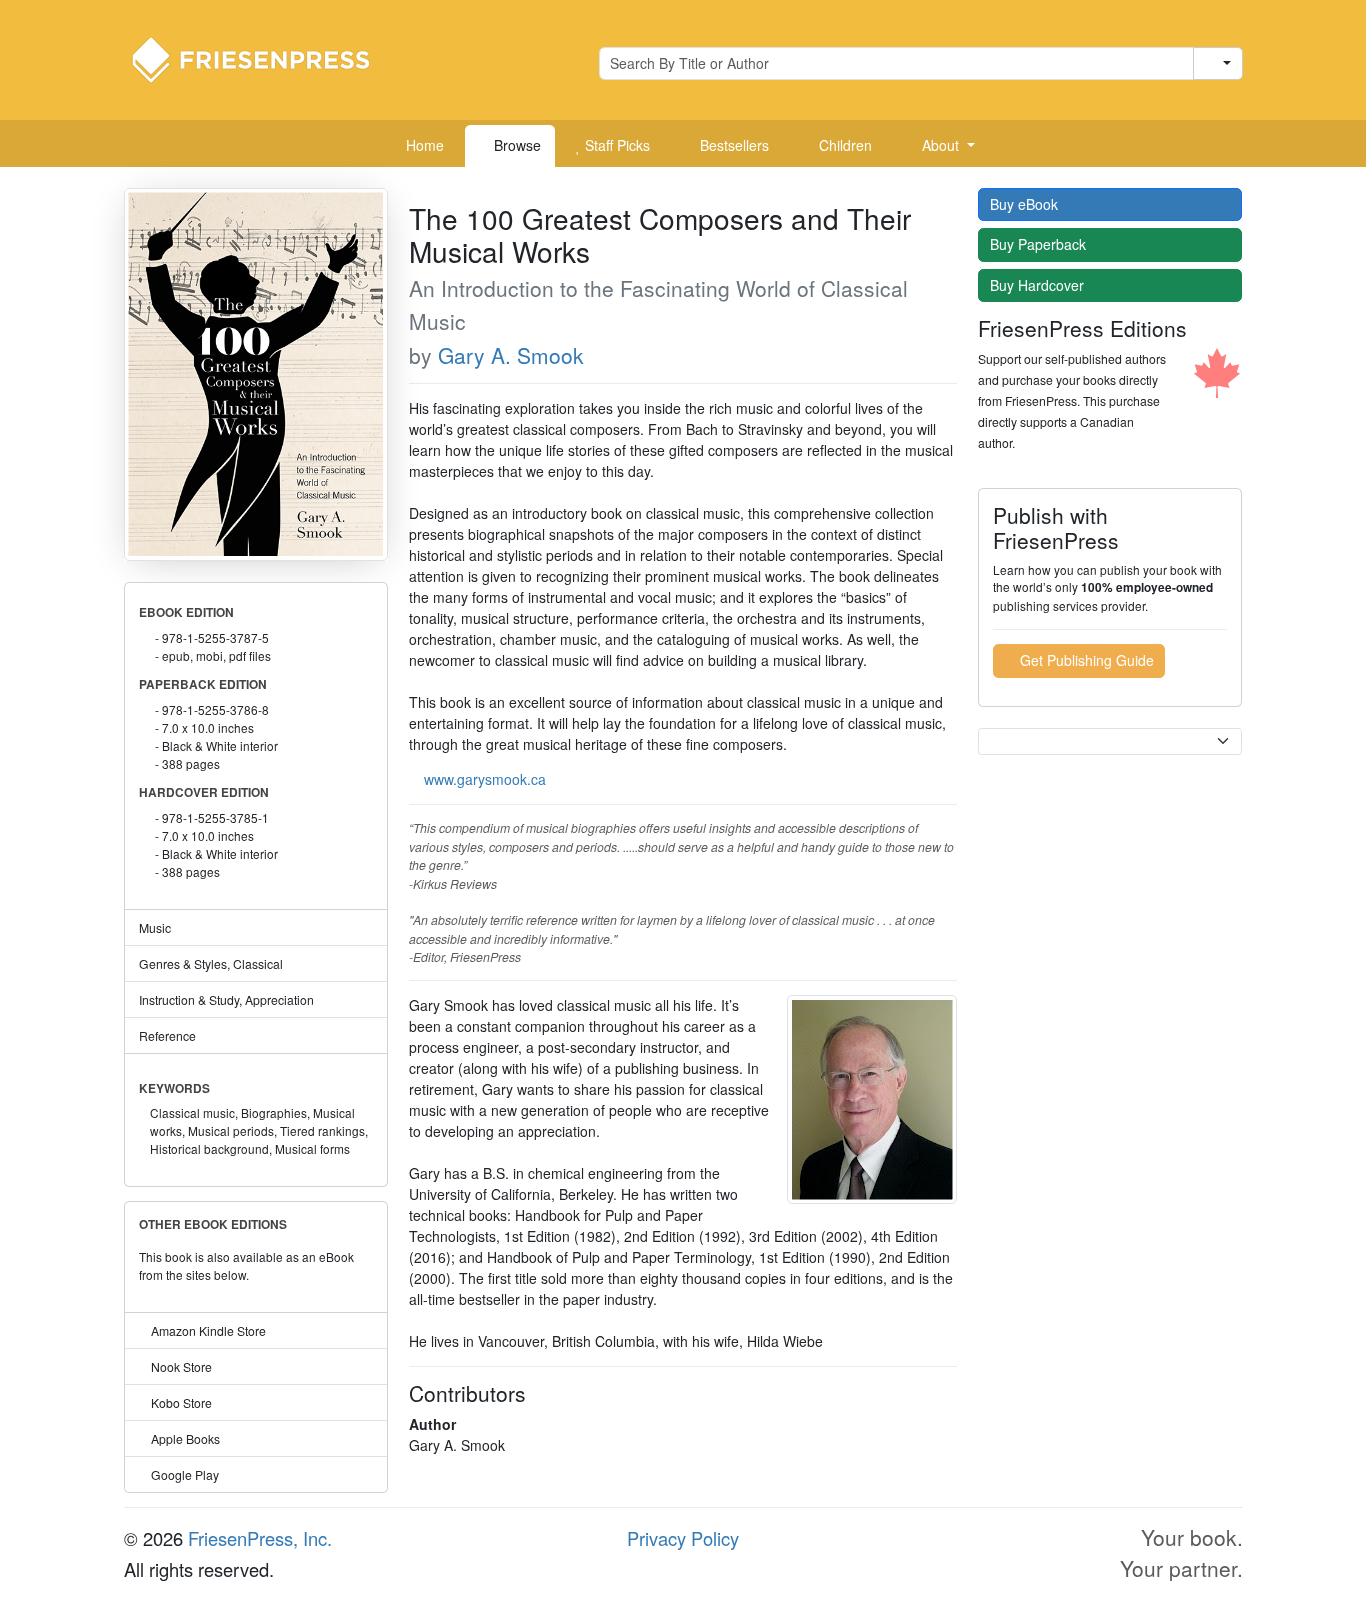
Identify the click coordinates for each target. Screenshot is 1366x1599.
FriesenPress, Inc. (260, 1538)
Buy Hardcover (1039, 285)
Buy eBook (1026, 204)
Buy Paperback (1040, 244)
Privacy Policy (683, 1538)
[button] (941, 146)
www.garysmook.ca (485, 779)
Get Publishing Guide (1085, 660)
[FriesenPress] (264, 58)
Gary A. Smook (511, 355)
